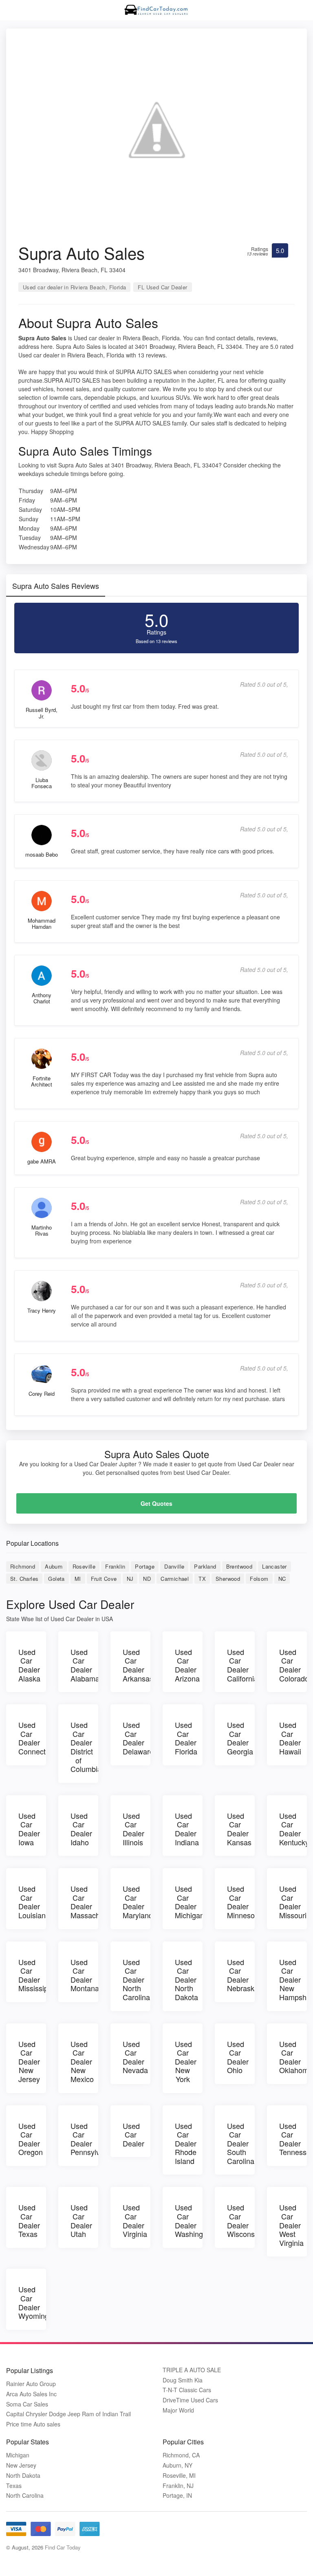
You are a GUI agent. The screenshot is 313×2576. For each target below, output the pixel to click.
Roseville (84, 1566)
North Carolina (25, 2496)
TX (202, 1579)
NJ (130, 1579)
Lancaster (274, 1566)
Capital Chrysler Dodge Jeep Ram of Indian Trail (68, 2414)
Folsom (259, 1579)
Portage (145, 1566)
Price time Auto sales (33, 2424)
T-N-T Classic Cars (187, 2390)
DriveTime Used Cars (190, 2400)
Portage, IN (177, 2496)
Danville (174, 1566)
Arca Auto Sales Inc (31, 2394)
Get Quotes (156, 1503)
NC (282, 1579)
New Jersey (21, 2465)
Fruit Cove (104, 1579)
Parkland (205, 1566)
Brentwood (239, 1566)
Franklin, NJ (178, 2486)
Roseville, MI (179, 2476)
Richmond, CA (181, 2455)
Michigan (18, 2455)
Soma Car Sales (27, 2404)
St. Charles (24, 1579)
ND (147, 1579)
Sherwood (228, 1579)
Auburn (54, 1566)
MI (78, 1579)
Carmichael (175, 1579)
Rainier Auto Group (31, 2384)
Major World (178, 2410)
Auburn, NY (177, 2465)
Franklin (115, 1566)
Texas (14, 2486)
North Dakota (23, 2476)
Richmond (23, 1566)
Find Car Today (63, 2547)
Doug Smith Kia (183, 2380)
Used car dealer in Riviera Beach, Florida (74, 287)
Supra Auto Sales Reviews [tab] (56, 586)
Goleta (56, 1579)
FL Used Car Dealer (162, 287)
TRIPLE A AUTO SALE (192, 2370)
